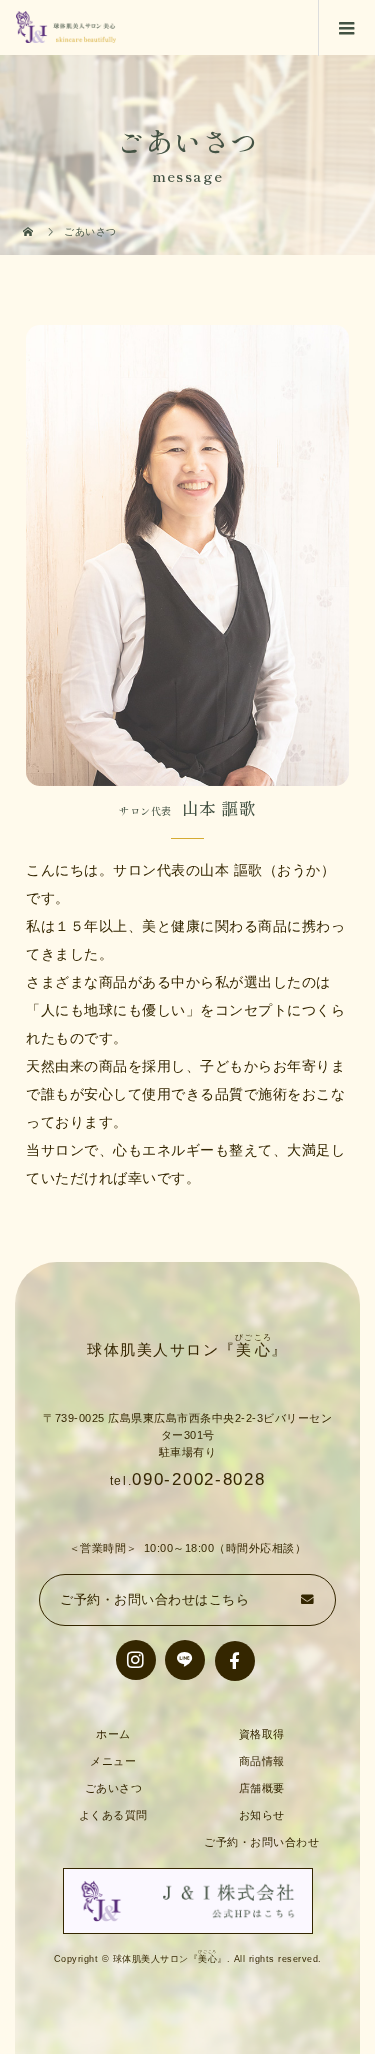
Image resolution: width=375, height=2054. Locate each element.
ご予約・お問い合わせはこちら (154, 1600)
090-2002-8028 (198, 1479)
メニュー (113, 1761)
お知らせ (262, 1815)
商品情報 (262, 1761)
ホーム (113, 1734)
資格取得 (262, 1734)
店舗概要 (262, 1788)
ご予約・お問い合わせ (261, 1842)
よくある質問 (113, 1815)
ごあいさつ (114, 1788)
